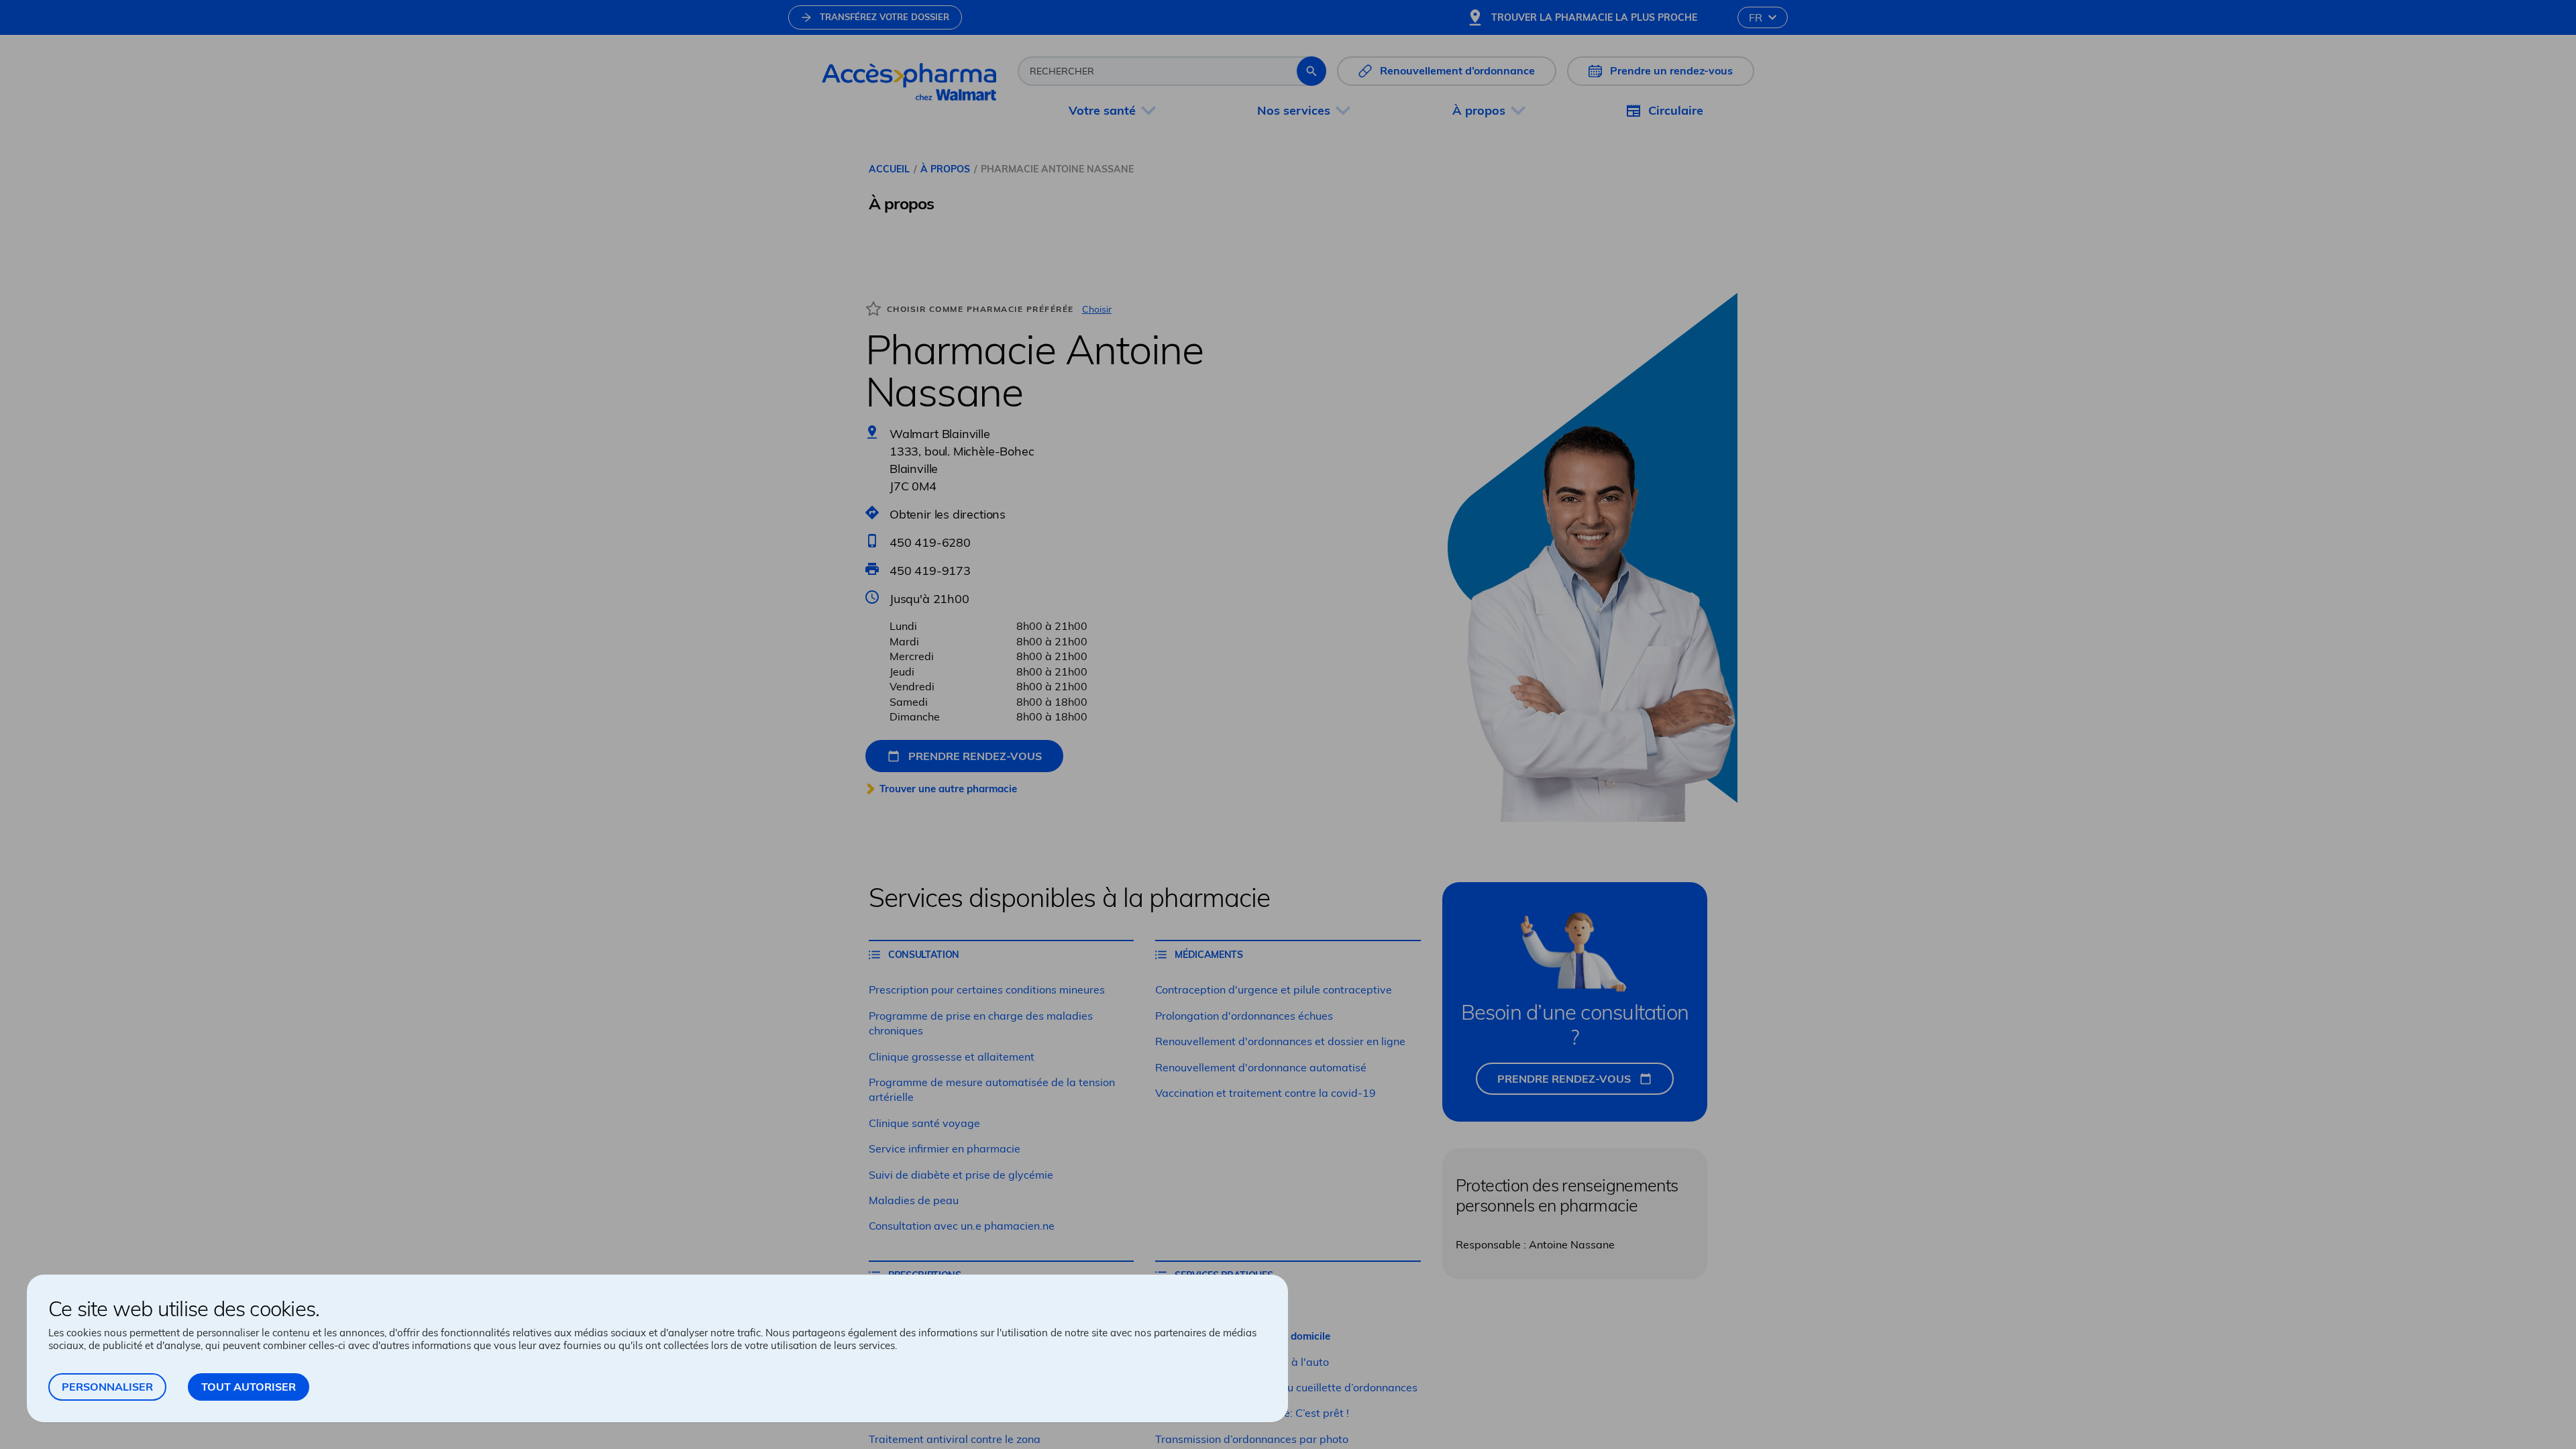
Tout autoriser (249, 1387)
